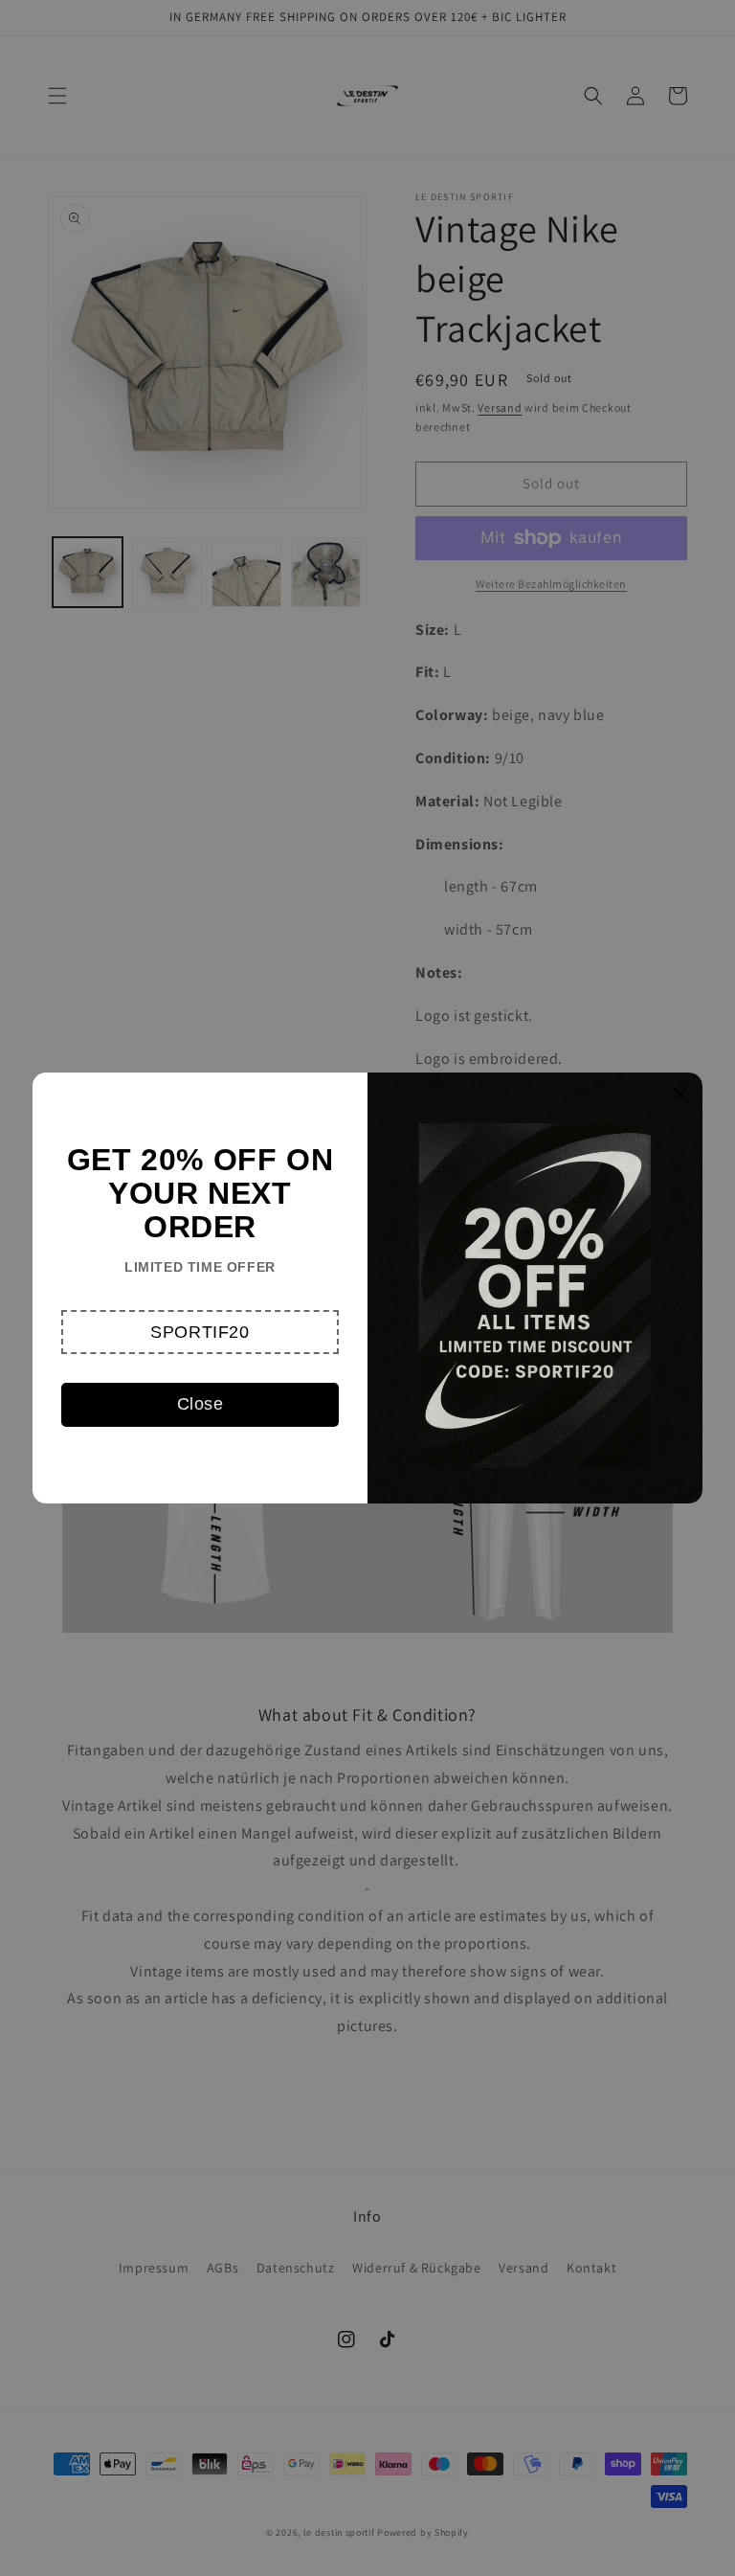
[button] (200, 1332)
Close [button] (200, 1404)
